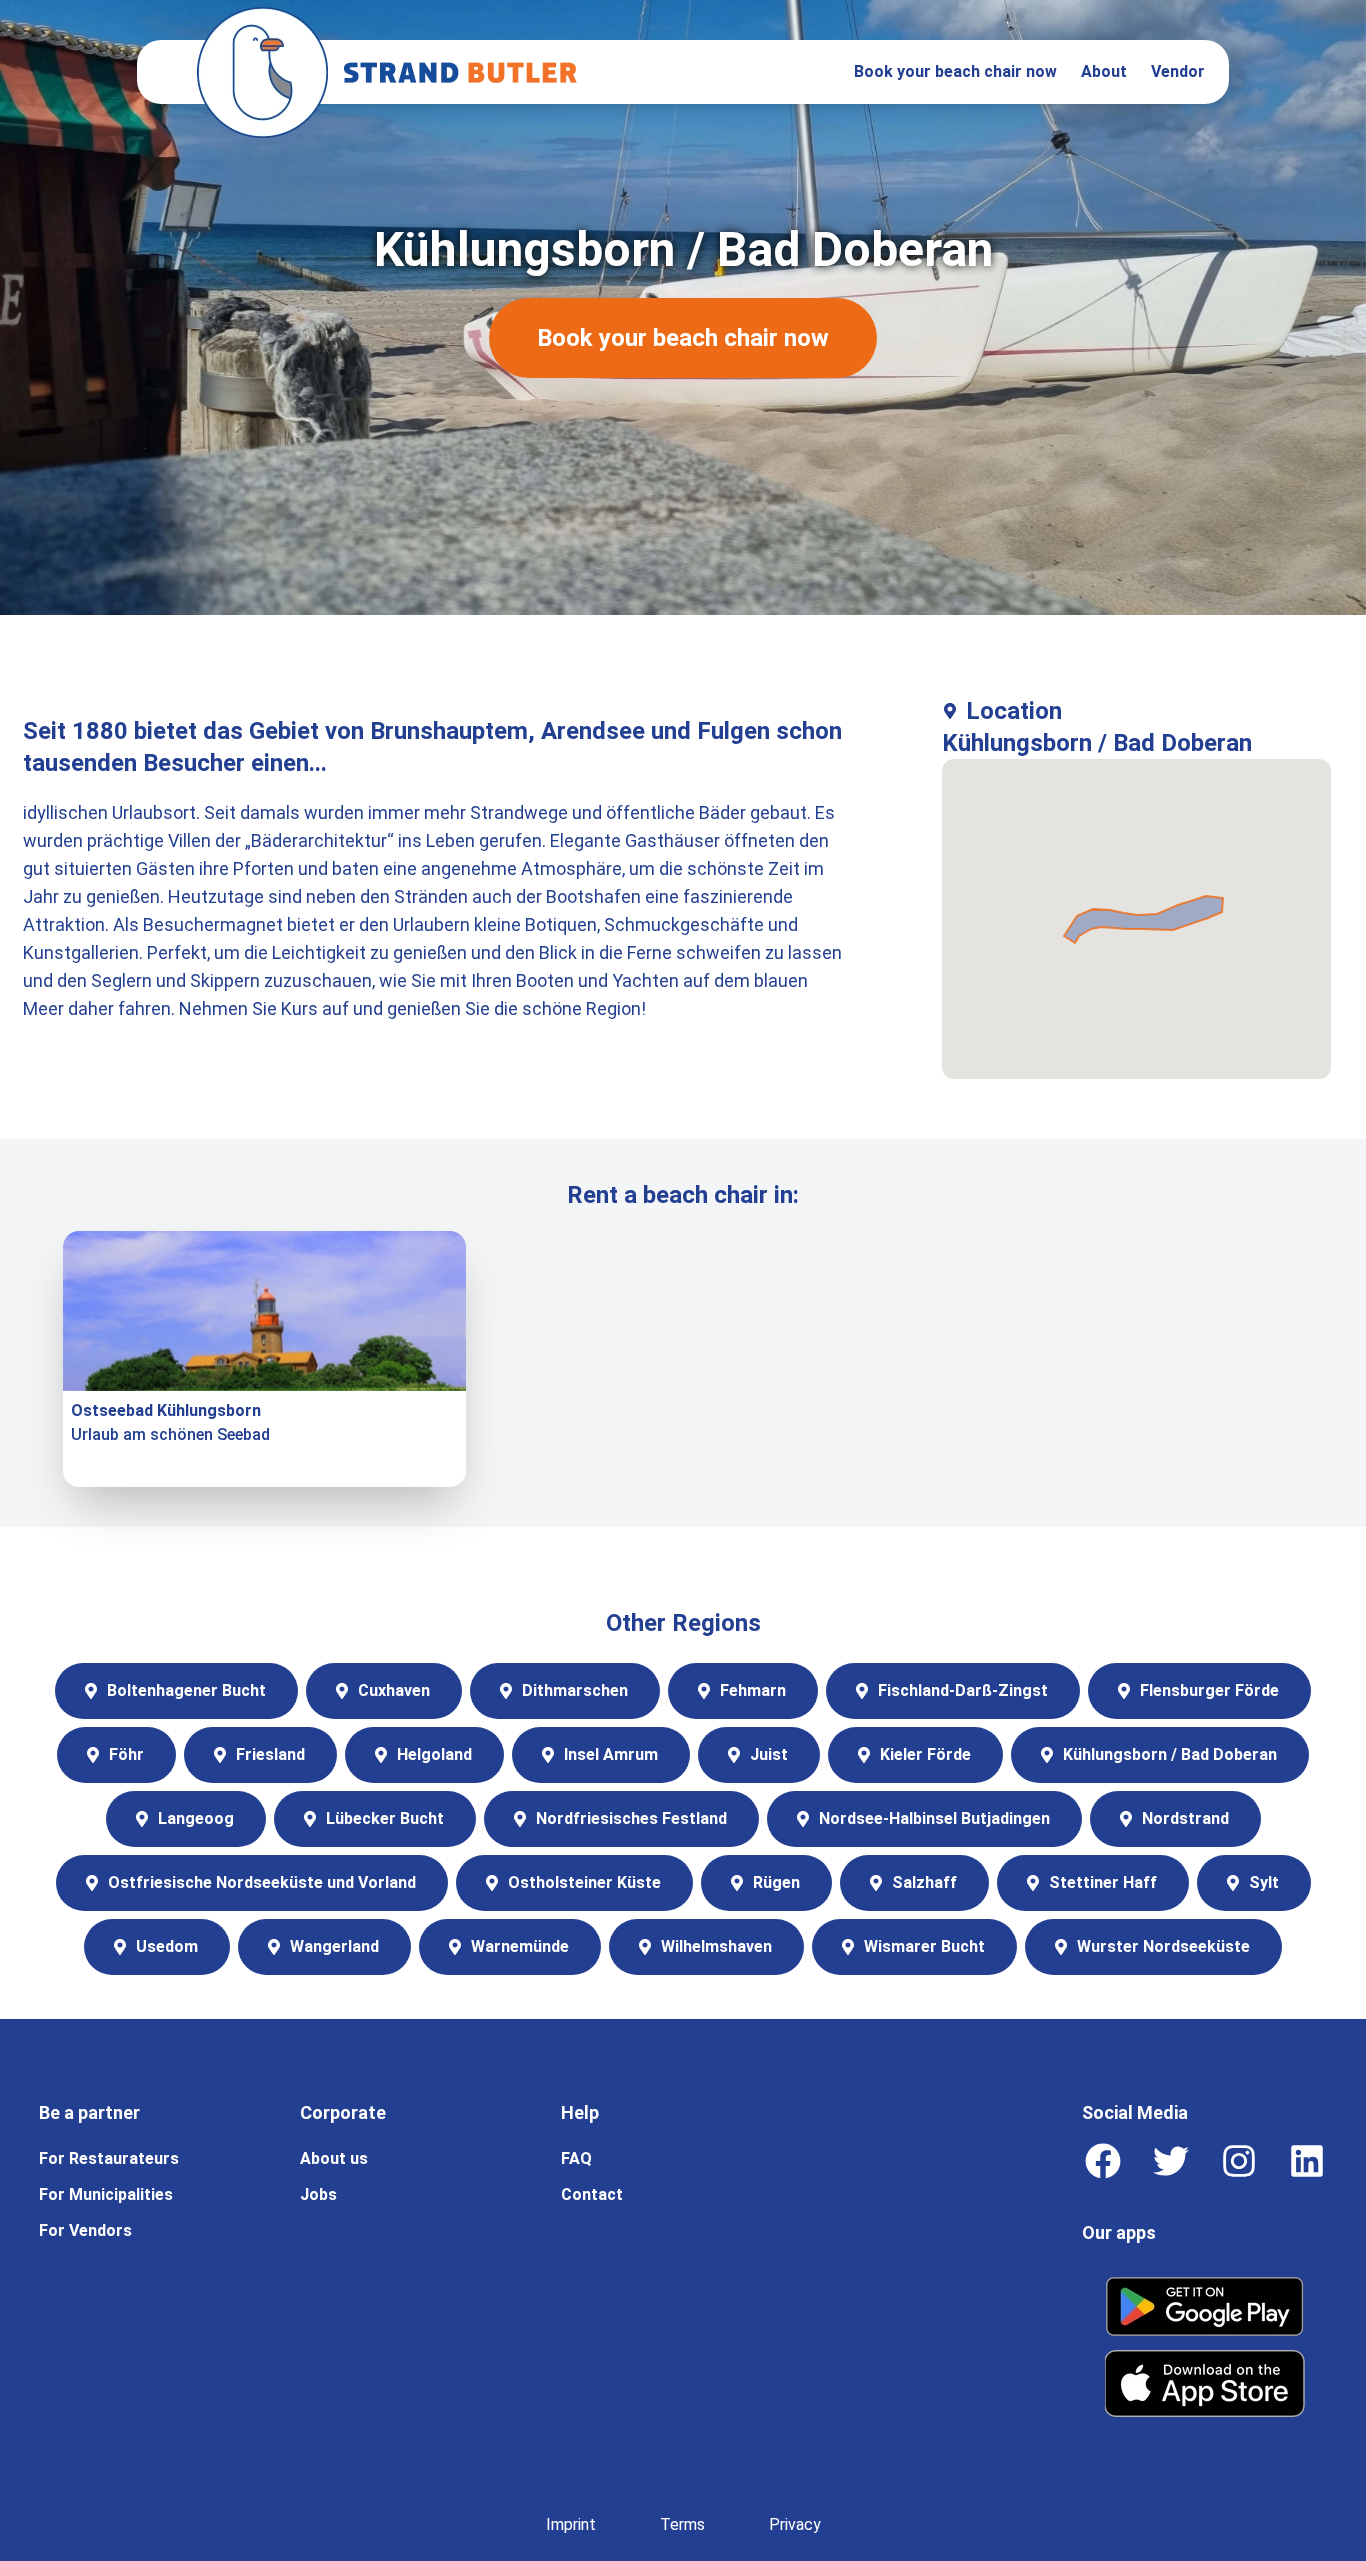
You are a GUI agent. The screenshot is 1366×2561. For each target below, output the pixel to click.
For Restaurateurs (109, 2158)
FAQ (576, 2158)
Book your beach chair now (955, 71)
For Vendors (85, 2230)
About (1104, 71)
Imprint (571, 2524)
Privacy (795, 2524)
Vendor (1178, 71)
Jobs (318, 2194)
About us (334, 2158)
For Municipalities (106, 2194)
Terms (682, 2524)
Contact (592, 2194)
